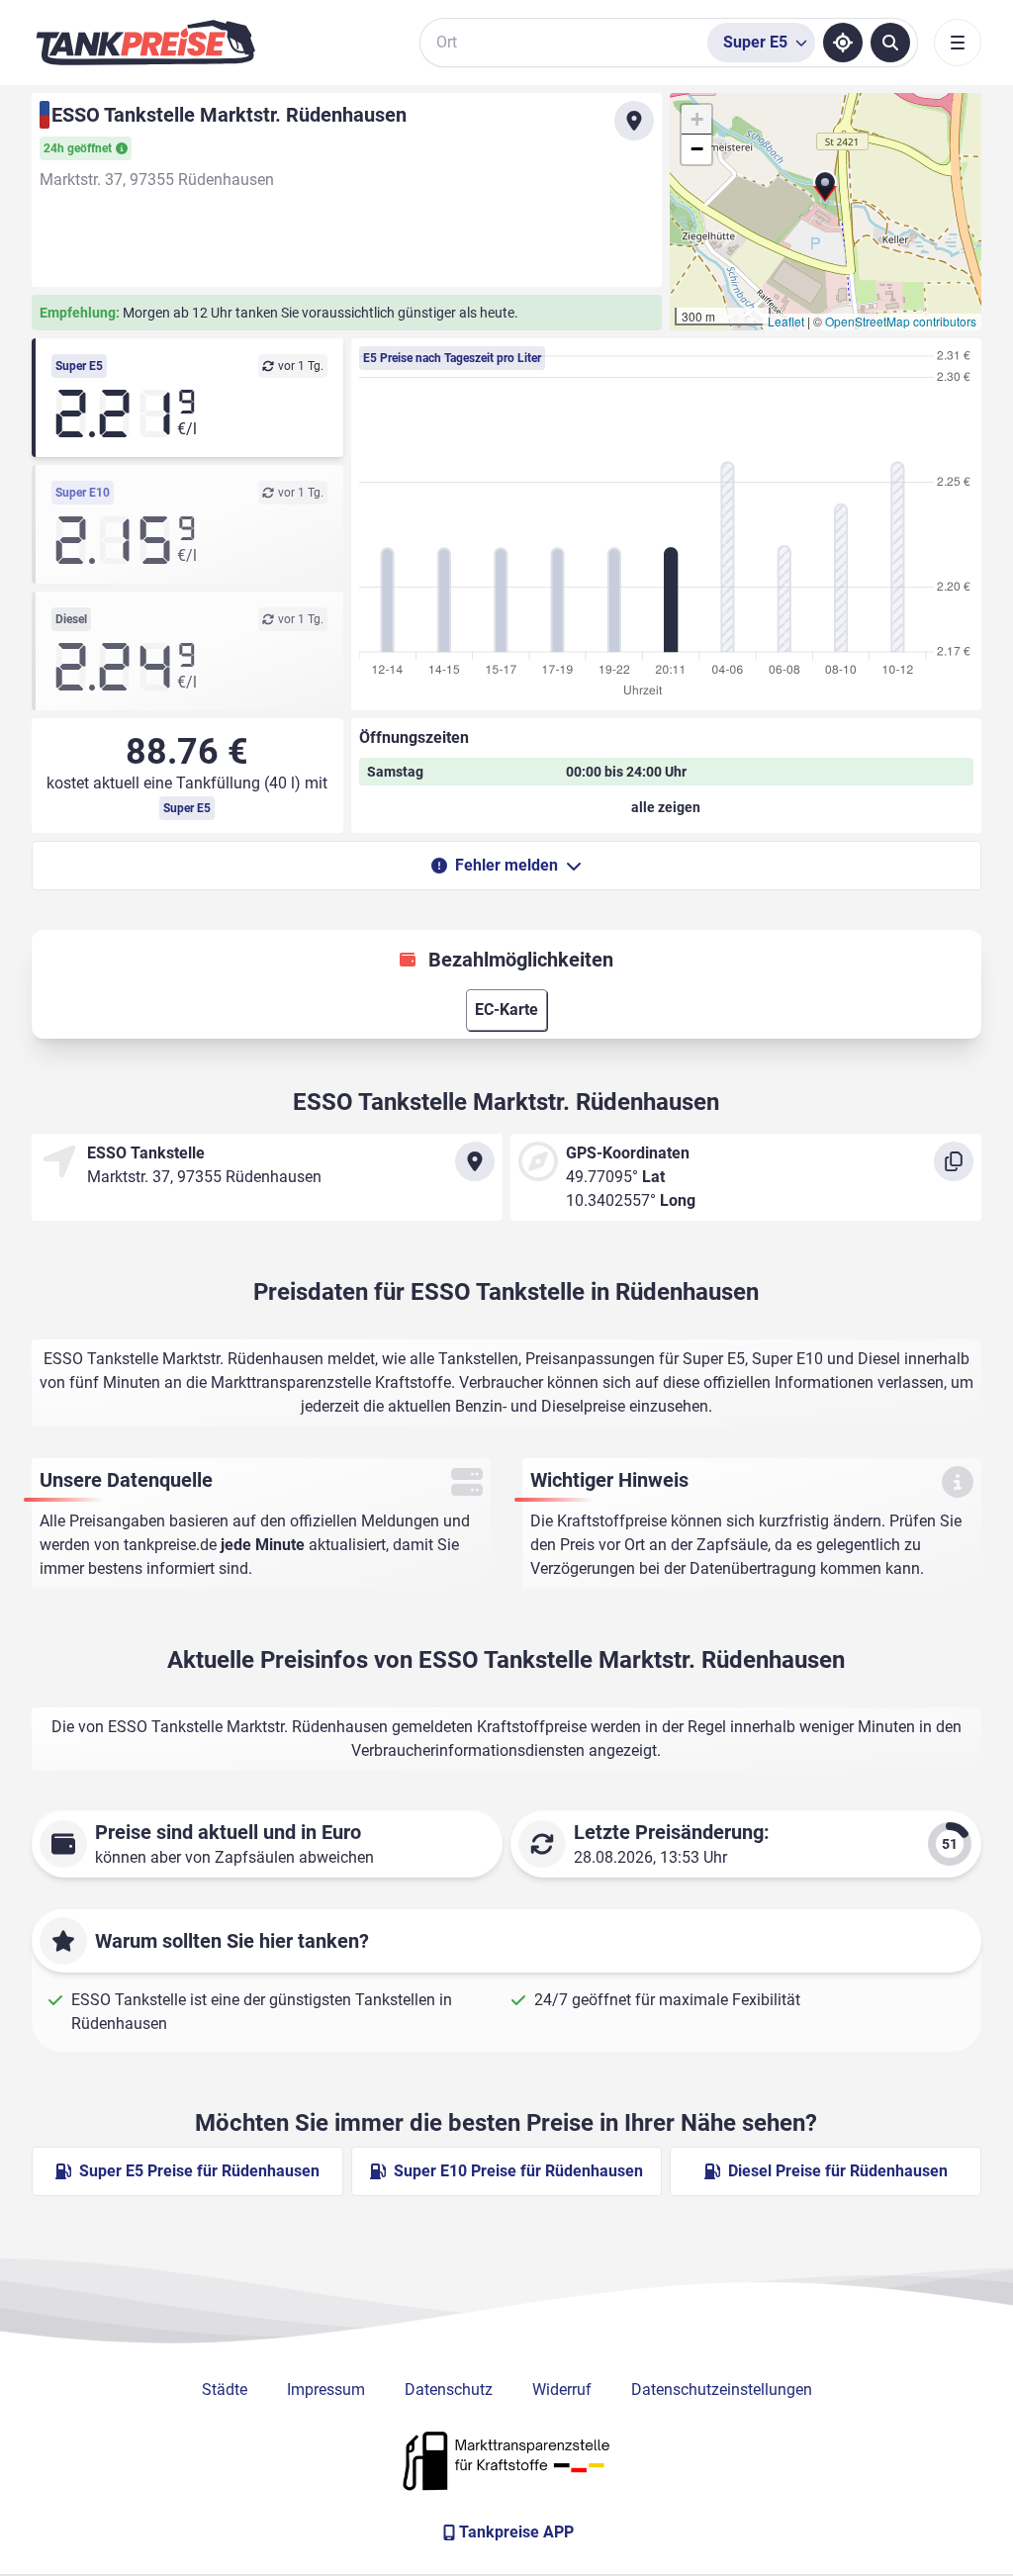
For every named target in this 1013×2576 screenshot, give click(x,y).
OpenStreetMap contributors (901, 321)
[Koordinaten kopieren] (954, 1161)
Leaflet (786, 321)
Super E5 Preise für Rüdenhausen (199, 2171)
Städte (225, 2390)
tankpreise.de (170, 1545)
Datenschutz (449, 2390)
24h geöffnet (78, 148)
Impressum (326, 2390)
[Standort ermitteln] (843, 43)
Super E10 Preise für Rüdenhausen (518, 2171)
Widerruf (562, 2390)
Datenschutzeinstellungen (722, 2390)
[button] (825, 194)
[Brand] (145, 43)
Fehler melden (506, 865)
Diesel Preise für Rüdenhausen (838, 2171)
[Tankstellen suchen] (890, 43)
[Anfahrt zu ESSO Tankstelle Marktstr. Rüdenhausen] (634, 121)
